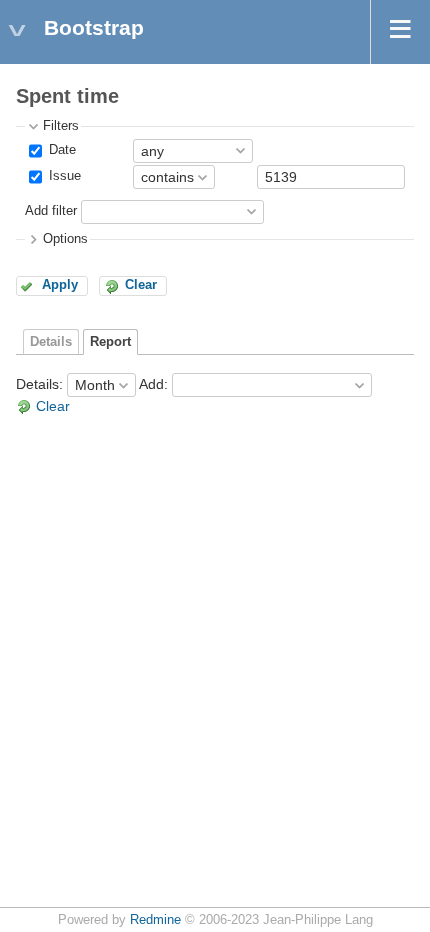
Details (51, 342)
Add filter (51, 211)
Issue (63, 177)
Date (60, 150)
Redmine (155, 920)
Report (110, 342)
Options (65, 239)
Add (151, 384)
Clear (141, 285)
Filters (61, 126)
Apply (60, 285)
